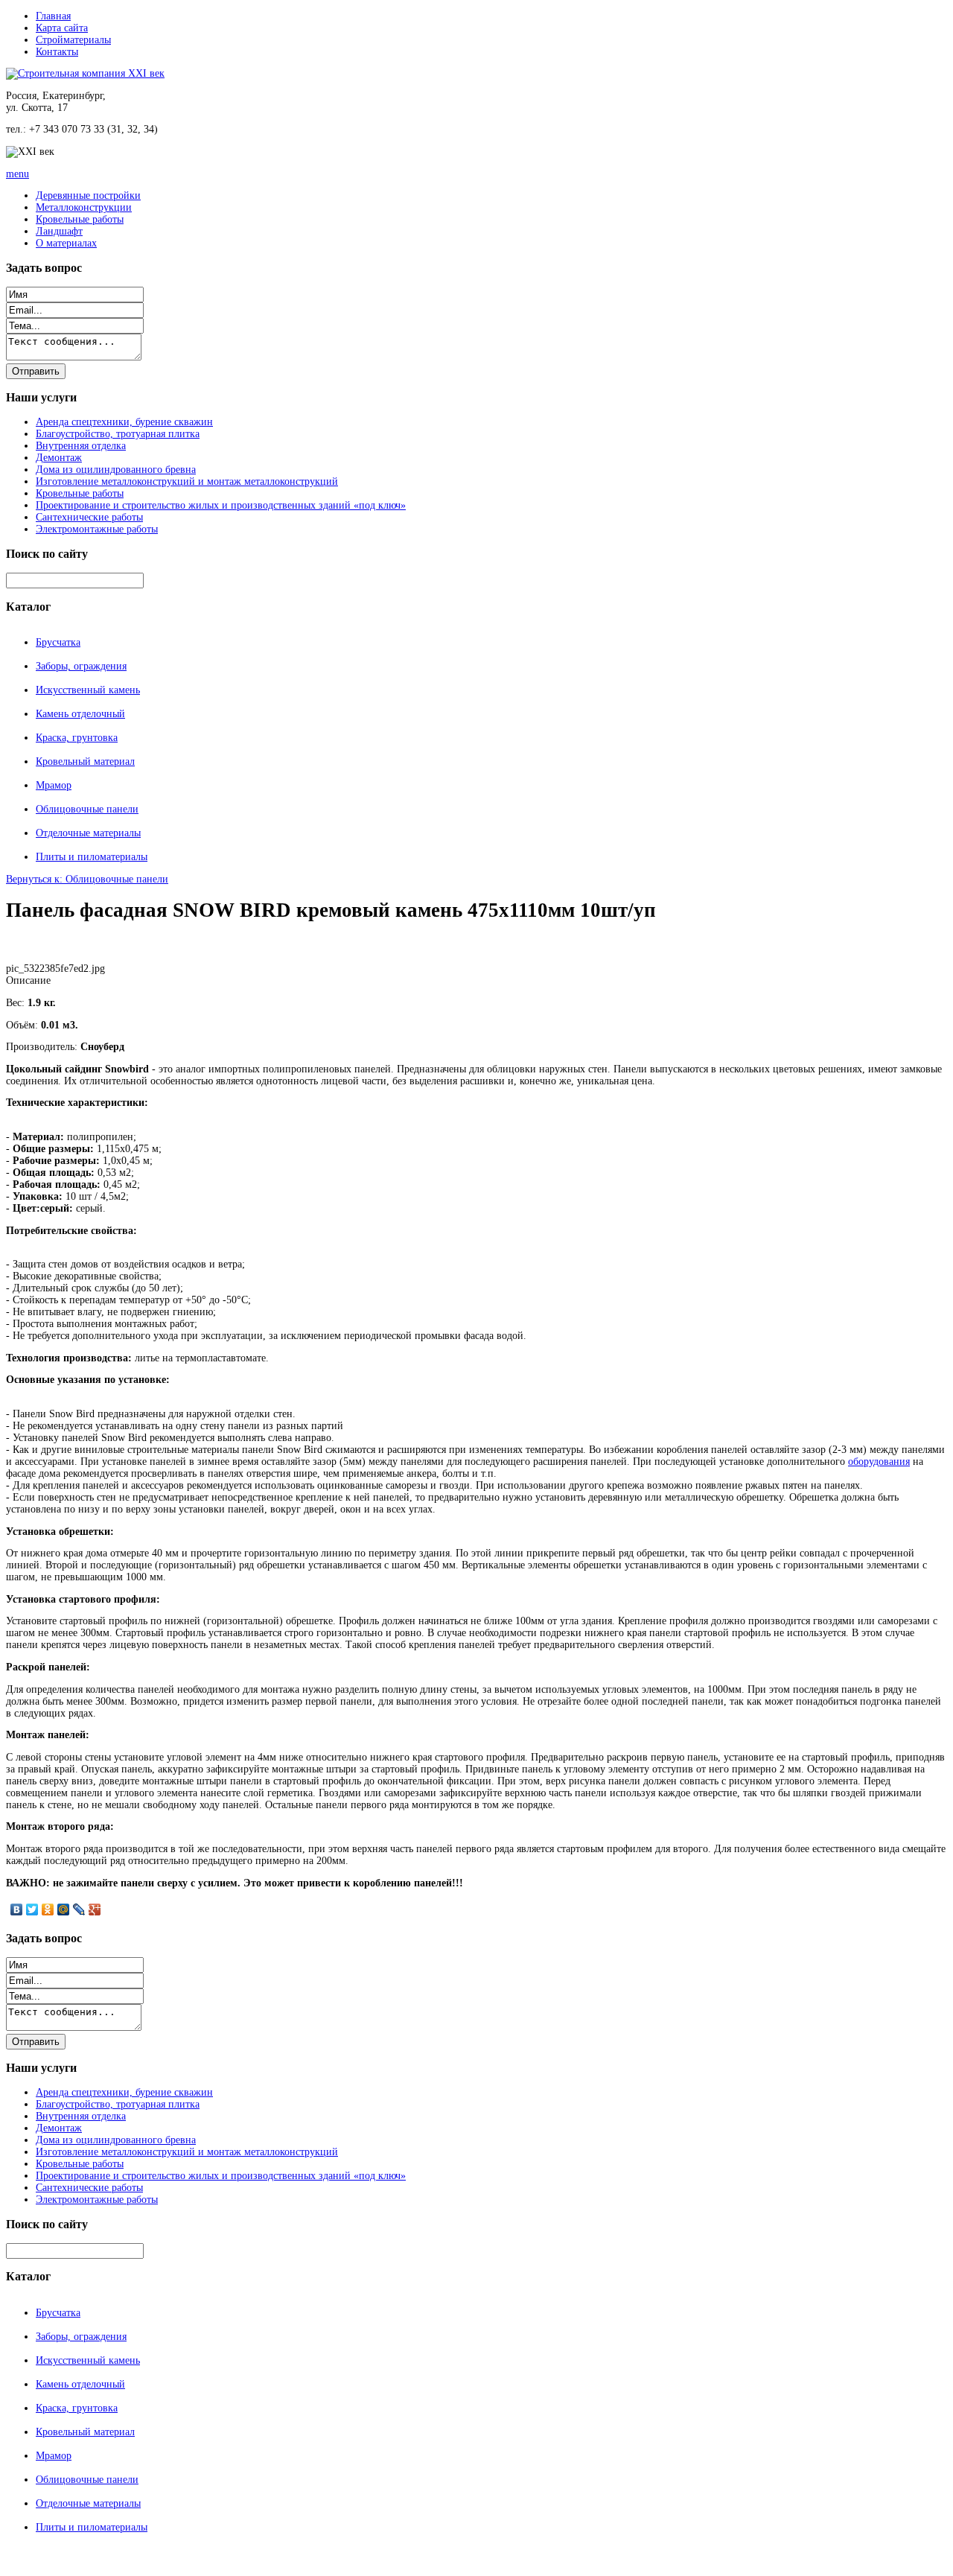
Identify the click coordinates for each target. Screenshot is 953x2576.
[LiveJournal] (79, 1909)
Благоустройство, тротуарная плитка (118, 434)
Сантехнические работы (89, 517)
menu (17, 174)
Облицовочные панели (87, 809)
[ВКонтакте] (17, 1909)
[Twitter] (32, 1909)
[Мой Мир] (64, 1909)
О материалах (66, 243)
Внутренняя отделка (81, 446)
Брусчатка (58, 642)
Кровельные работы (80, 219)
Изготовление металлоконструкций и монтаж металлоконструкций (187, 481)
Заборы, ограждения (81, 666)
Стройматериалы (73, 40)
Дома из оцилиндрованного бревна (116, 470)
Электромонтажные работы (97, 529)
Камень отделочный (80, 714)
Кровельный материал (85, 761)
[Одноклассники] (48, 1909)
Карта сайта (62, 28)
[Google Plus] (95, 1909)
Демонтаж (59, 458)
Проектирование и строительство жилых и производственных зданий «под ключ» (221, 505)
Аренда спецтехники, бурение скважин (124, 422)
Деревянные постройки (88, 195)
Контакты (57, 52)
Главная (53, 16)
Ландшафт (59, 231)
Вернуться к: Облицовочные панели (87, 879)
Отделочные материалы (88, 833)
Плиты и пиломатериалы (92, 857)
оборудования (879, 1462)
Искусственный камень (88, 690)
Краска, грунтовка (77, 738)
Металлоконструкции (84, 207)
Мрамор (54, 785)
